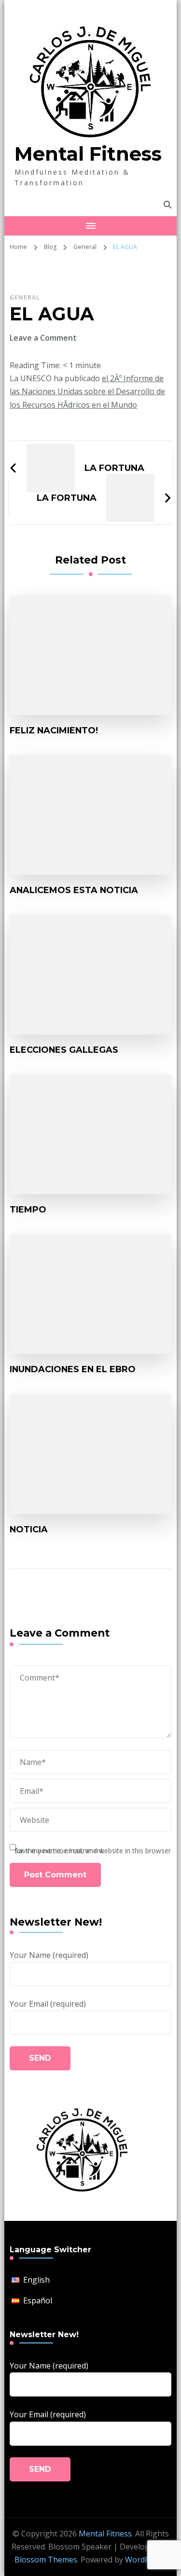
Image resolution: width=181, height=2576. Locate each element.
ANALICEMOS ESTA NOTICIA (74, 890)
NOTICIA (29, 1529)
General (25, 297)
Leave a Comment (43, 338)
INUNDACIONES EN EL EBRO (73, 1369)
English (36, 2280)
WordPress (145, 2560)
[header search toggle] (167, 205)
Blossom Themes (46, 2560)
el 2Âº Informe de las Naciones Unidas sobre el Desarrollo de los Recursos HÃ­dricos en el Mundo (87, 391)
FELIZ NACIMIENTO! (54, 730)
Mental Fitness (88, 154)
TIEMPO (28, 1209)
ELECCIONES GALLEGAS (64, 1050)
